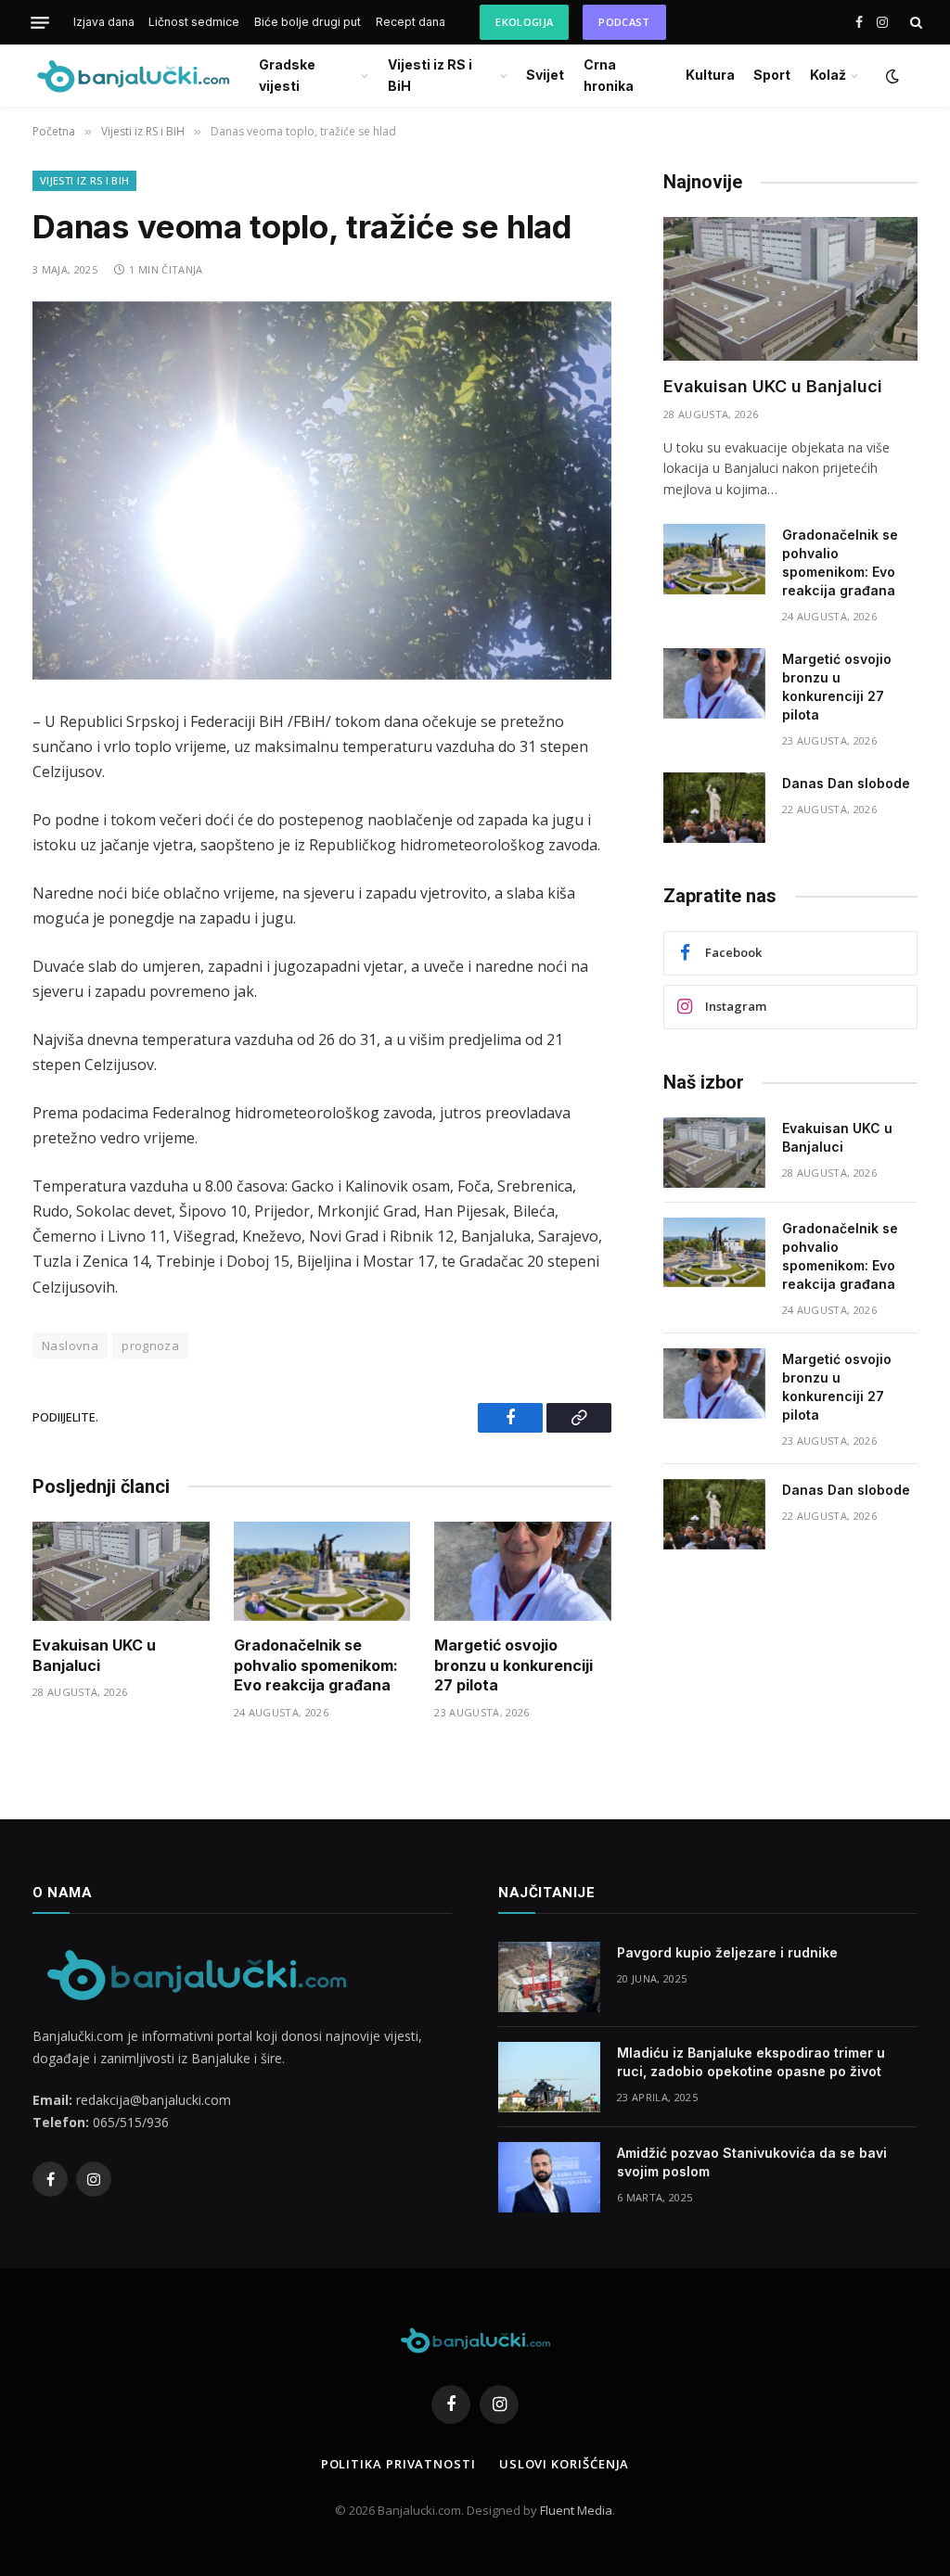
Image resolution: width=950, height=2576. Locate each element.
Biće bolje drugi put (308, 22)
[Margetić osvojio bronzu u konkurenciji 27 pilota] (523, 1571)
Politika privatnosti (398, 2464)
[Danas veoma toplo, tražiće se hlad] (322, 491)
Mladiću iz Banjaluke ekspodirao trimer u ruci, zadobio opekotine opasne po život (751, 2062)
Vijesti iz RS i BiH (430, 75)
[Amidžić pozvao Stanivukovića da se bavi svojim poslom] (549, 2177)
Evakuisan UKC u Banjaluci (94, 1655)
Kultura (710, 75)
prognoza (150, 1345)
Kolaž (828, 75)
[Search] (914, 23)
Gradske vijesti (287, 75)
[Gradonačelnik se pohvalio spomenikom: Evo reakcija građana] (322, 1571)
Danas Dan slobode (846, 783)
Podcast (624, 22)
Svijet (545, 75)
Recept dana (411, 22)
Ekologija (524, 22)
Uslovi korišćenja (564, 2464)
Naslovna (70, 1345)
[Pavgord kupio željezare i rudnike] (549, 1977)
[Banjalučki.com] (133, 76)
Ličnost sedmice (194, 22)
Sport (772, 75)
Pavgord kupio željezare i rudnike (727, 1952)
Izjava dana (104, 22)
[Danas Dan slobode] (714, 808)
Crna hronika (609, 75)
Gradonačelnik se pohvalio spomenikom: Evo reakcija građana (316, 1665)
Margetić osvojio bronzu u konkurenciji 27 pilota (514, 1665)
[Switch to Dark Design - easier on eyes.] (891, 76)
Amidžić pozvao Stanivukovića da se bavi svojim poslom (752, 2162)
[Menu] (40, 22)
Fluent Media (576, 2510)
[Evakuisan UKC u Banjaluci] (121, 1571)
